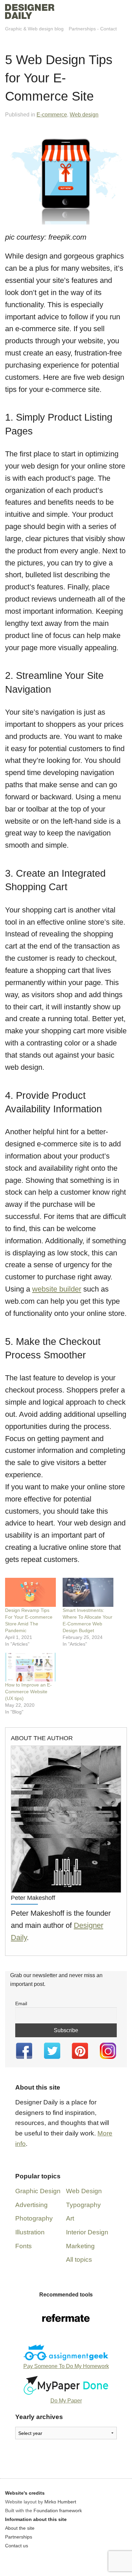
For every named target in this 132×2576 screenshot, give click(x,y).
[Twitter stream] (52, 2051)
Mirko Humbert (60, 2502)
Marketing (80, 2246)
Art (70, 2218)
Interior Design (87, 2232)
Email (21, 2003)
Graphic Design (38, 2191)
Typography (83, 2205)
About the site (20, 2528)
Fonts (24, 2246)
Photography (34, 2218)
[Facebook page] (24, 2051)
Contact (108, 29)
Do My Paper (66, 2401)
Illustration (30, 2232)
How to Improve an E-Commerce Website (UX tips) (28, 1692)
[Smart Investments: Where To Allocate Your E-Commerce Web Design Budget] (88, 1592)
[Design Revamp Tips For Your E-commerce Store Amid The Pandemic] (30, 1592)
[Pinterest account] (80, 2051)
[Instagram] (108, 2051)
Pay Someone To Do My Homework (66, 2366)
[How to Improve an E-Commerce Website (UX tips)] (30, 1667)
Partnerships (82, 29)
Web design (84, 115)
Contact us (17, 2546)
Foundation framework (58, 2511)
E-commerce (52, 115)
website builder (57, 1289)
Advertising (31, 2205)
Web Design (84, 2191)
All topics (79, 2260)
